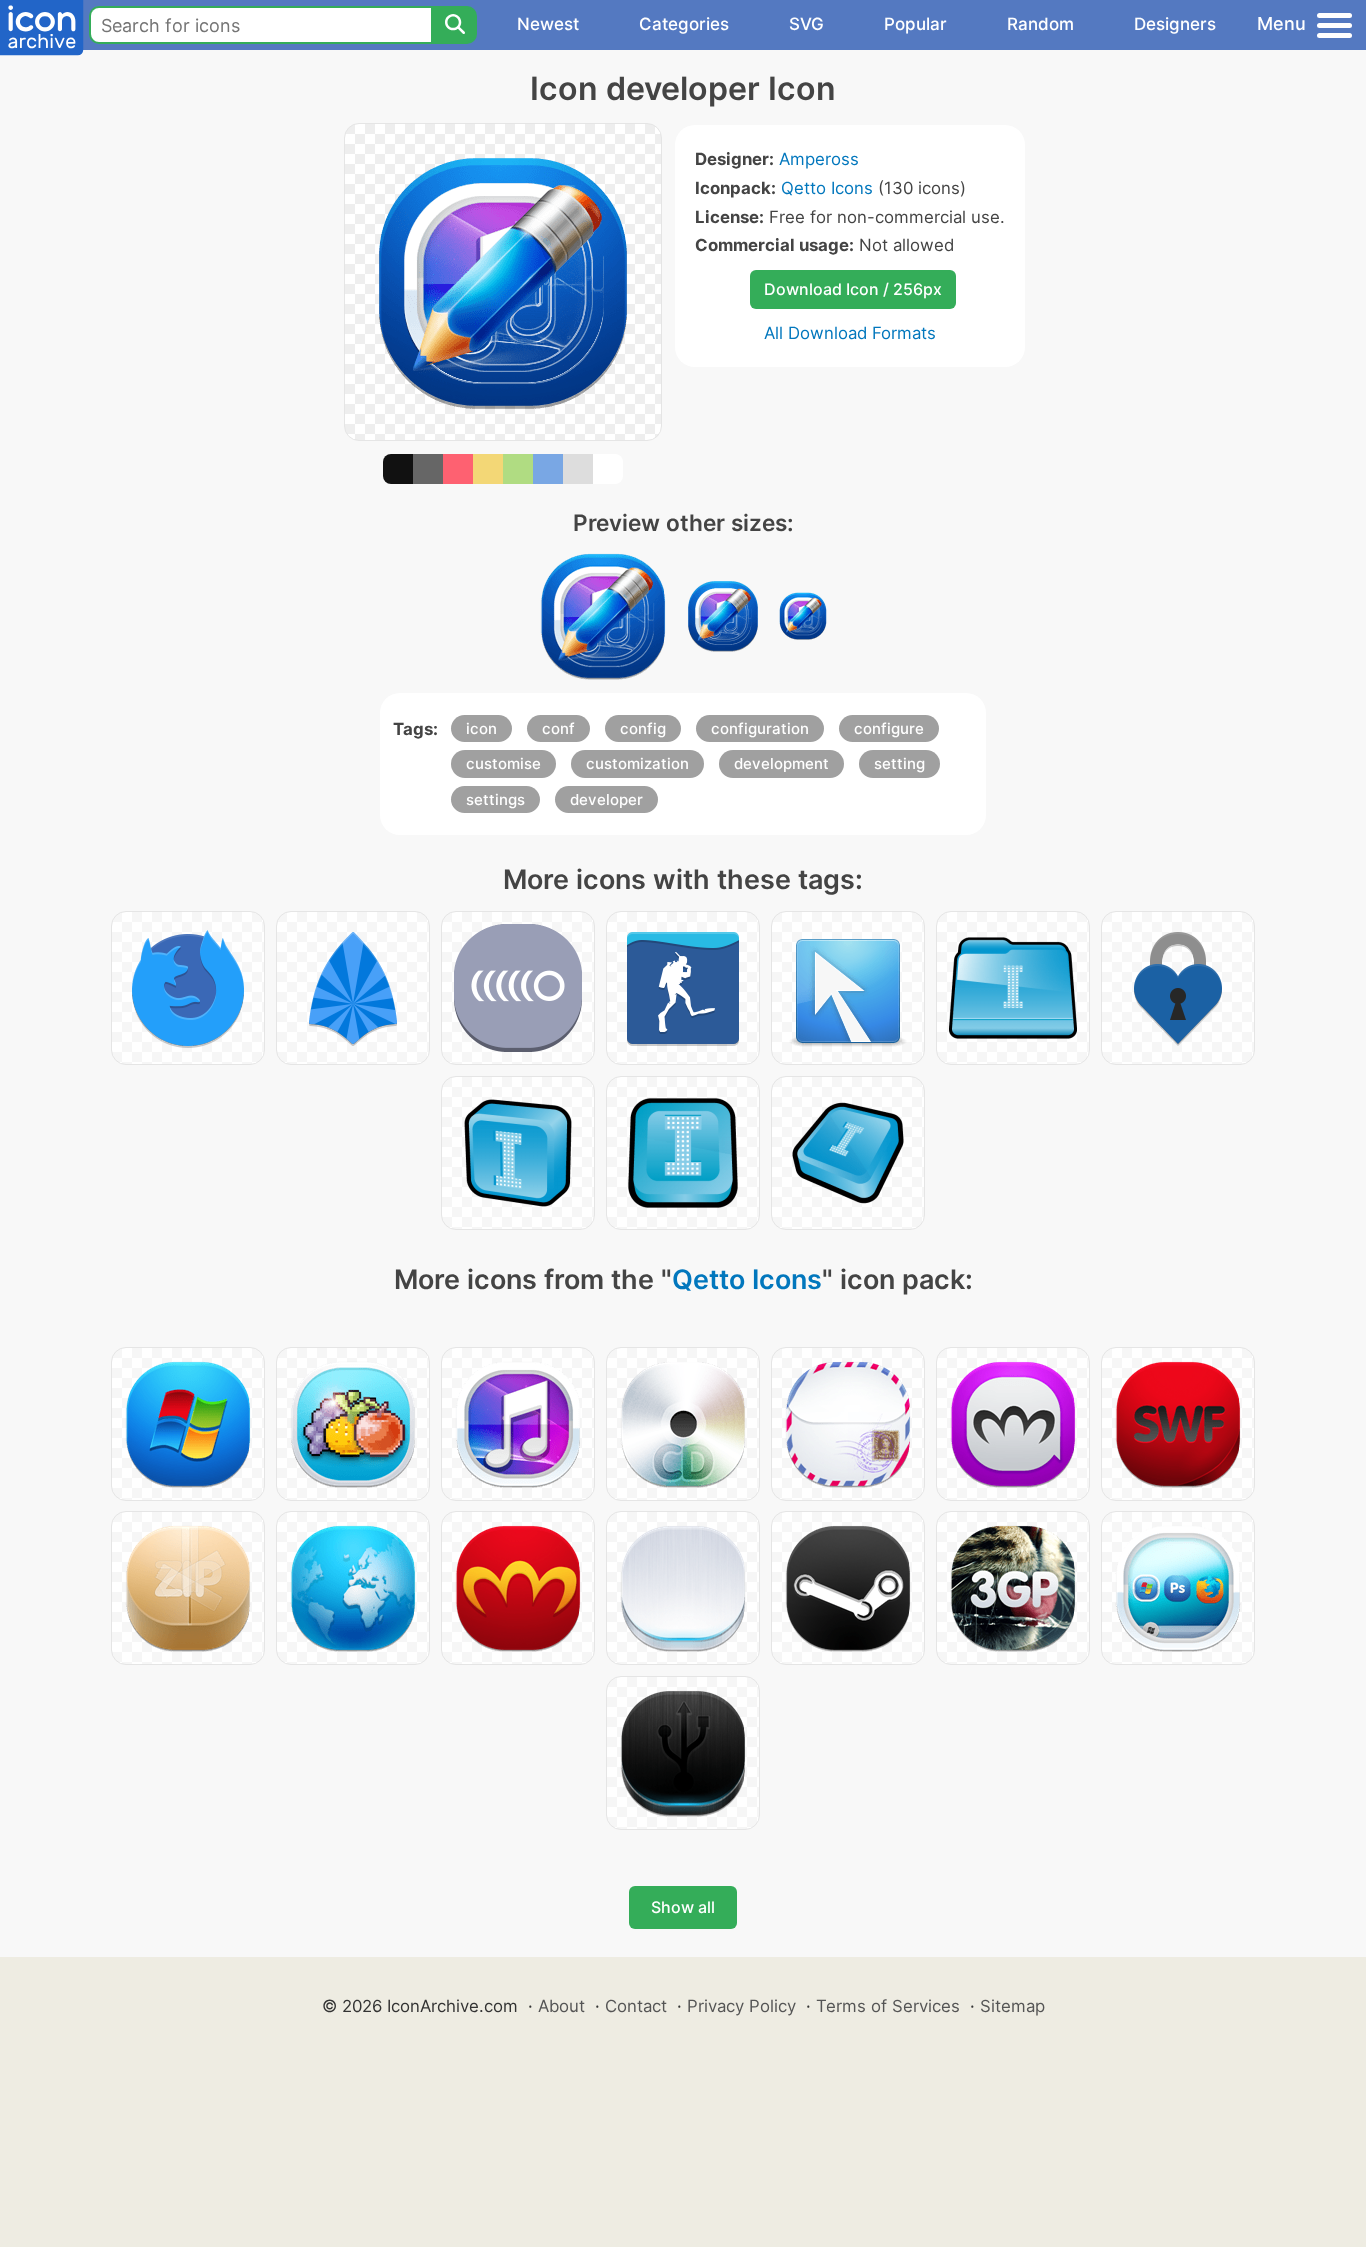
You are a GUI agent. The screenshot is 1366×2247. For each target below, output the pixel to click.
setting (899, 763)
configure (889, 728)
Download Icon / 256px (853, 289)
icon (481, 728)
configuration (760, 728)
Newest (548, 24)
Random (1040, 24)
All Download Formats (850, 333)
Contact (636, 2006)
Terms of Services (888, 2006)
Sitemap (1012, 2006)
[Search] (454, 25)
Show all (683, 1907)
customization (637, 763)
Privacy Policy (741, 2006)
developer (606, 799)
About (561, 2006)
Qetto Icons (827, 188)
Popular (915, 24)
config (643, 728)
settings (495, 799)
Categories (684, 24)
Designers (1175, 24)
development (781, 763)
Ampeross (819, 159)
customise (503, 763)
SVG (806, 24)
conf (558, 728)
